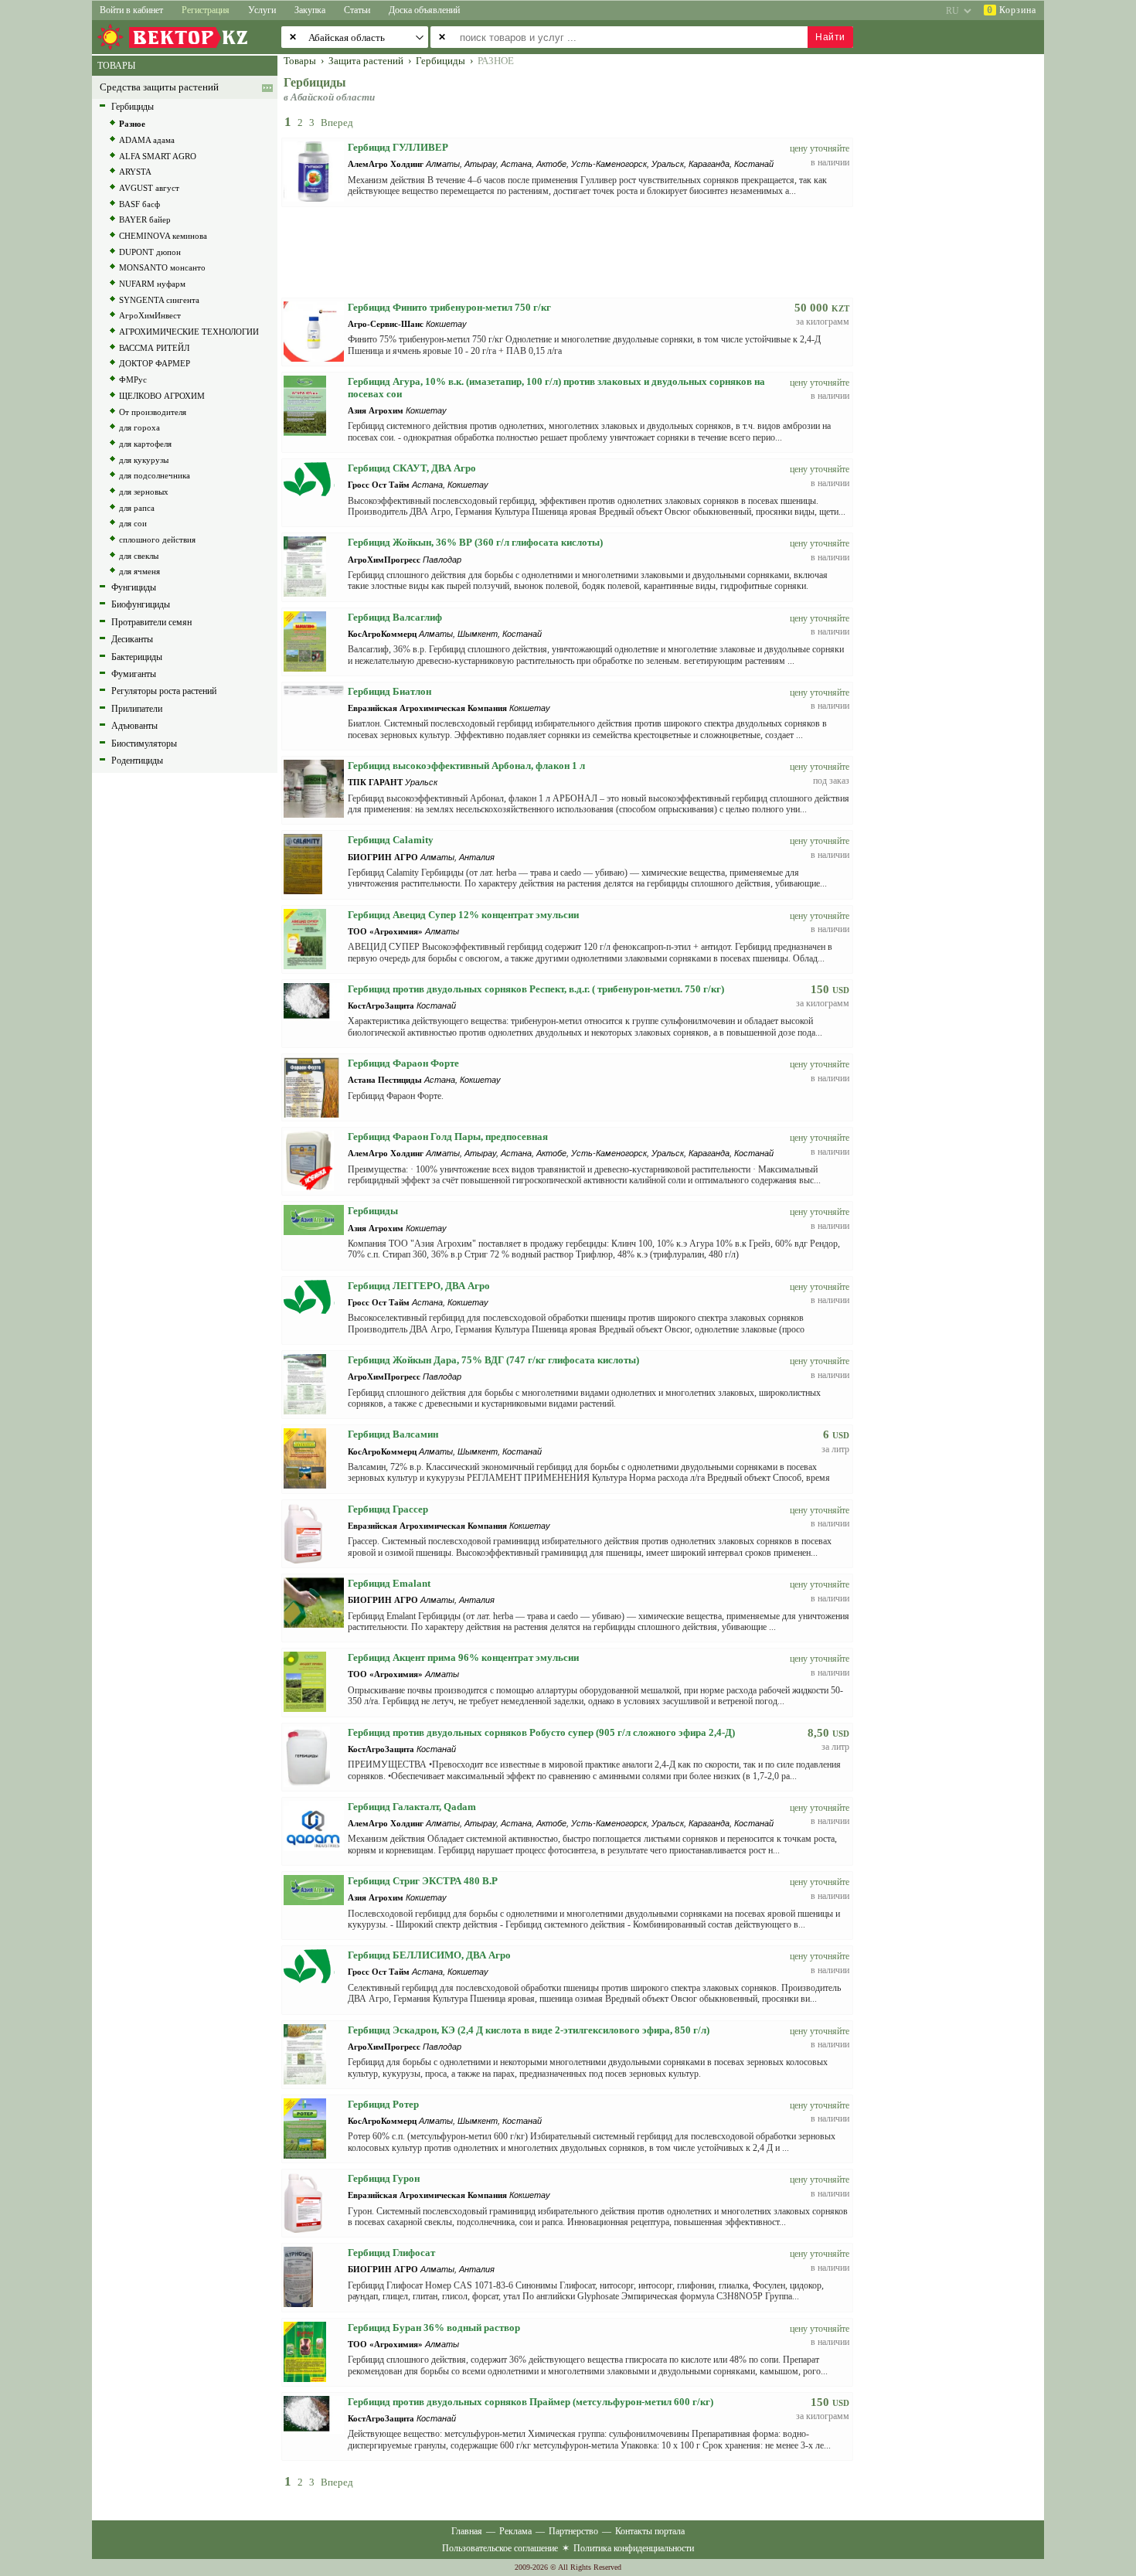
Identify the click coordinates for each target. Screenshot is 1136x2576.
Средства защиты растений (159, 87)
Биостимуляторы (144, 744)
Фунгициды (134, 587)
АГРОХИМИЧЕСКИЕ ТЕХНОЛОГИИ (189, 332)
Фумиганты (134, 674)
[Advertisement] (958, 288)
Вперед (337, 123)
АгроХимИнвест (150, 315)
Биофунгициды (141, 604)
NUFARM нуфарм (152, 284)
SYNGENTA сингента (159, 300)
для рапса (137, 508)
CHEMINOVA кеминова (163, 236)
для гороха (139, 427)
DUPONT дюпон (150, 252)
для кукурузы (144, 460)
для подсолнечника (155, 475)
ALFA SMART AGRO (158, 156)
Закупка (310, 10)
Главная (467, 2531)
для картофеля (145, 444)
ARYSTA (135, 172)
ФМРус (133, 379)
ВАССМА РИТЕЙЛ (154, 348)
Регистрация (206, 10)
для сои (133, 523)
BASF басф (139, 204)
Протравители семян (151, 622)
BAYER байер (145, 219)
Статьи (357, 10)
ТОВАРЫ (116, 66)
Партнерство (573, 2531)
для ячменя (139, 571)
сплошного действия (157, 539)
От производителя (153, 412)
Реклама (515, 2531)
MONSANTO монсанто (162, 267)
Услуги (262, 10)
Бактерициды (137, 657)
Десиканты (132, 639)
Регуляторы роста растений (164, 691)
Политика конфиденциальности (634, 2548)
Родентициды (137, 761)
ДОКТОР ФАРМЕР (155, 363)
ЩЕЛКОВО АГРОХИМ (162, 396)
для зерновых (144, 492)
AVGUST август (149, 188)
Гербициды (133, 107)
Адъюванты (134, 726)
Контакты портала (650, 2531)
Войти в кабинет (131, 10)
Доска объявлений (424, 10)
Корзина (1012, 10)
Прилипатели (137, 709)
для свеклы (139, 556)
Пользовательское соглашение (500, 2548)
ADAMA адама (147, 140)
